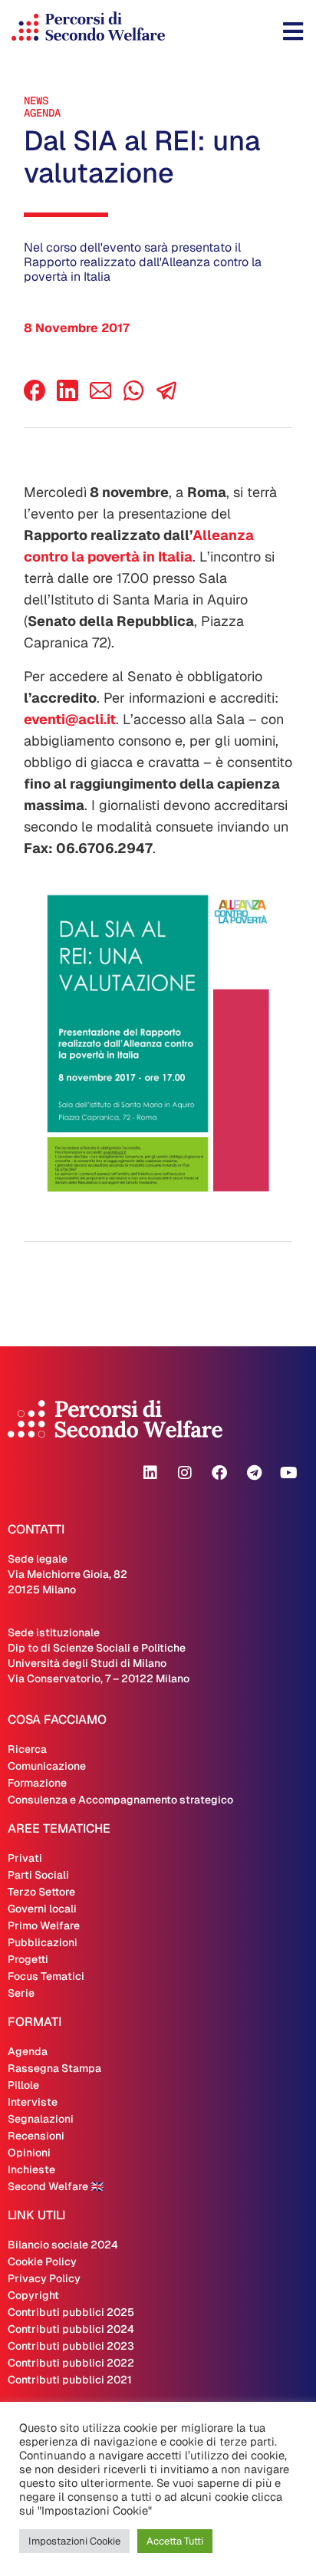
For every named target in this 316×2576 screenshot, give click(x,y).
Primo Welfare (44, 1925)
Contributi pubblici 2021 (70, 2380)
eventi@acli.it (70, 719)
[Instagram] (185, 1473)
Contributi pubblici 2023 (71, 2346)
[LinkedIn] (67, 397)
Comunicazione (47, 1766)
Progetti (28, 1959)
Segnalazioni (41, 2119)
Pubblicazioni (43, 1942)
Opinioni (29, 2153)
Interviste (33, 2102)
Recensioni (36, 2136)
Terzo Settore (41, 1892)
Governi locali (42, 1909)
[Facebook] (35, 397)
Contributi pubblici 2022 (71, 2363)
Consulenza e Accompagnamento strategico (120, 1800)
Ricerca (27, 1749)
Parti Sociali (38, 1875)
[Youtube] (288, 1473)
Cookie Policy (42, 2261)
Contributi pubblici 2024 (71, 2329)
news (36, 100)
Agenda (42, 113)
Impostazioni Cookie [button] (74, 2541)
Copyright (33, 2295)
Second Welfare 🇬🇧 (56, 2186)
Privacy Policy (44, 2278)
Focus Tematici (46, 1976)
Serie (21, 1993)
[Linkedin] (150, 1473)
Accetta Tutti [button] (175, 2541)
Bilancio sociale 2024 (63, 2245)
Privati (25, 1858)
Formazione (37, 1783)
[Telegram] (254, 1473)
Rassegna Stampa (54, 2068)
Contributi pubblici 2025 (71, 2312)
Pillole (23, 2085)
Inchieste (31, 2169)
